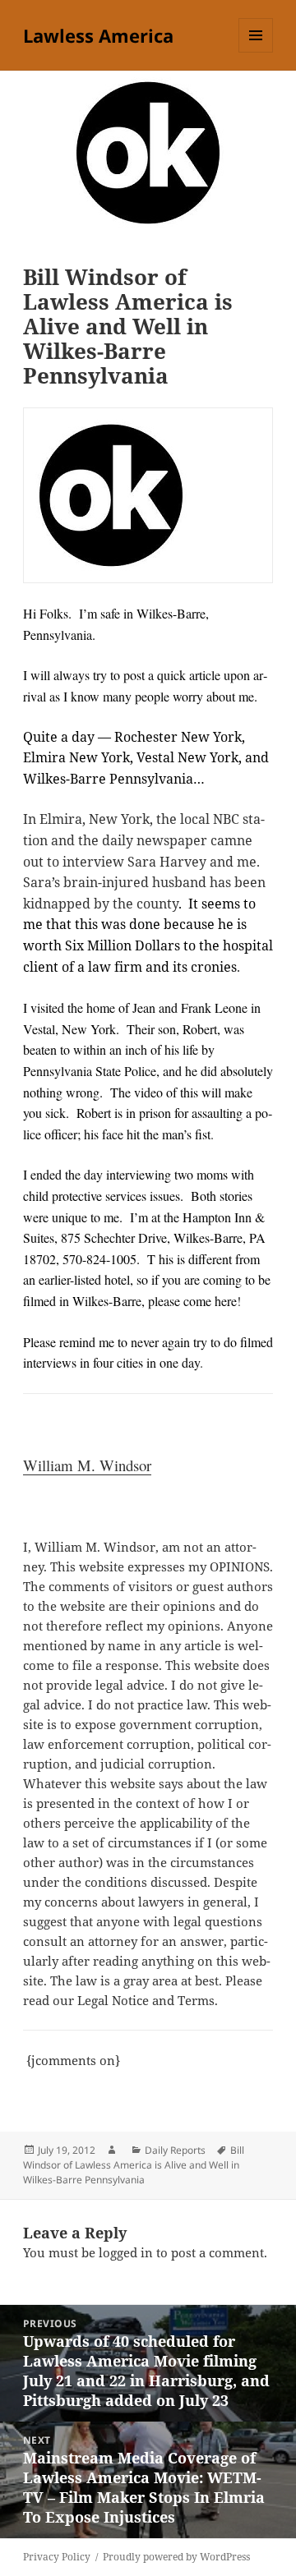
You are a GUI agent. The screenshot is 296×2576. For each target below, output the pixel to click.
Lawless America (98, 35)
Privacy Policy (57, 2557)
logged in (126, 2252)
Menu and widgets (256, 52)
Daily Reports (175, 2150)
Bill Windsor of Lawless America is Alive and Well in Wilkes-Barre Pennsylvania (134, 2165)
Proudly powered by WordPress (176, 2557)
